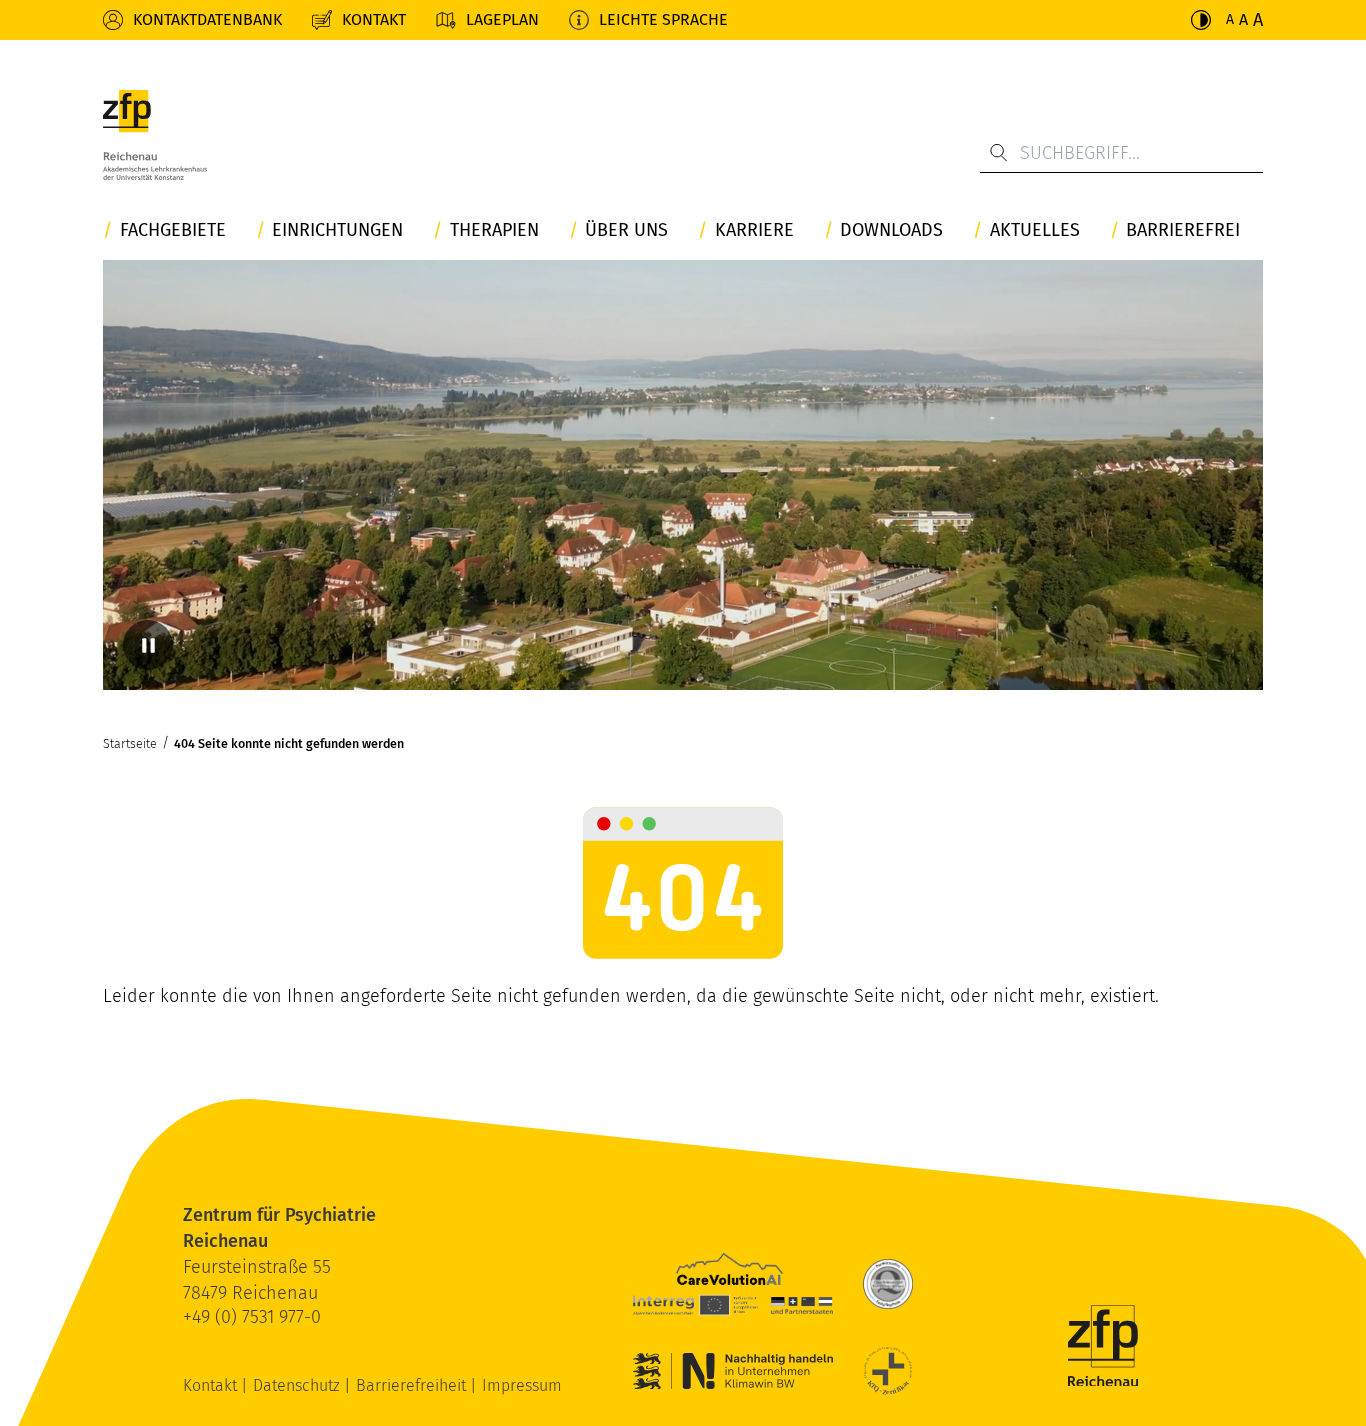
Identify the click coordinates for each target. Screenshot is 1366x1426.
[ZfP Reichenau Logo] (155, 135)
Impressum (522, 1385)
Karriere (754, 230)
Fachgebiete (173, 230)
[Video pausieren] (148, 645)
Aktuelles (1035, 230)
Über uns (626, 230)
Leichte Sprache (663, 19)
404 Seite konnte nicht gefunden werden (289, 743)
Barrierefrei (1183, 230)
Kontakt (374, 19)
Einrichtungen (337, 230)
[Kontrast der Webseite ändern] (1201, 20)
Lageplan (502, 19)
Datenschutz (298, 1385)
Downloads (891, 230)
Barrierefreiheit (413, 1385)
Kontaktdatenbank (207, 19)
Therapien (494, 230)
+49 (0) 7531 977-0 (252, 1317)
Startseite (130, 743)
